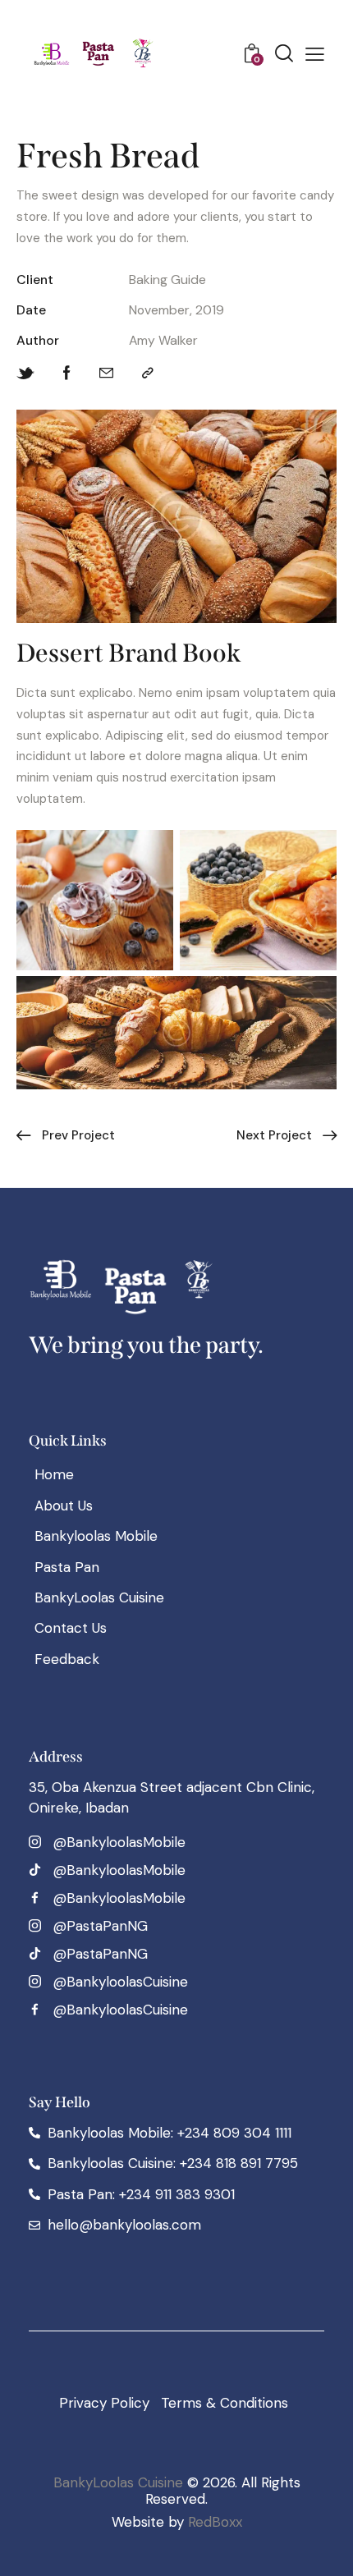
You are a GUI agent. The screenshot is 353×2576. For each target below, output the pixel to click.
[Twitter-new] (25, 374)
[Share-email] (106, 374)
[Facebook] (67, 374)
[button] (315, 54)
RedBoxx (215, 2522)
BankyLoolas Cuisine (118, 2482)
